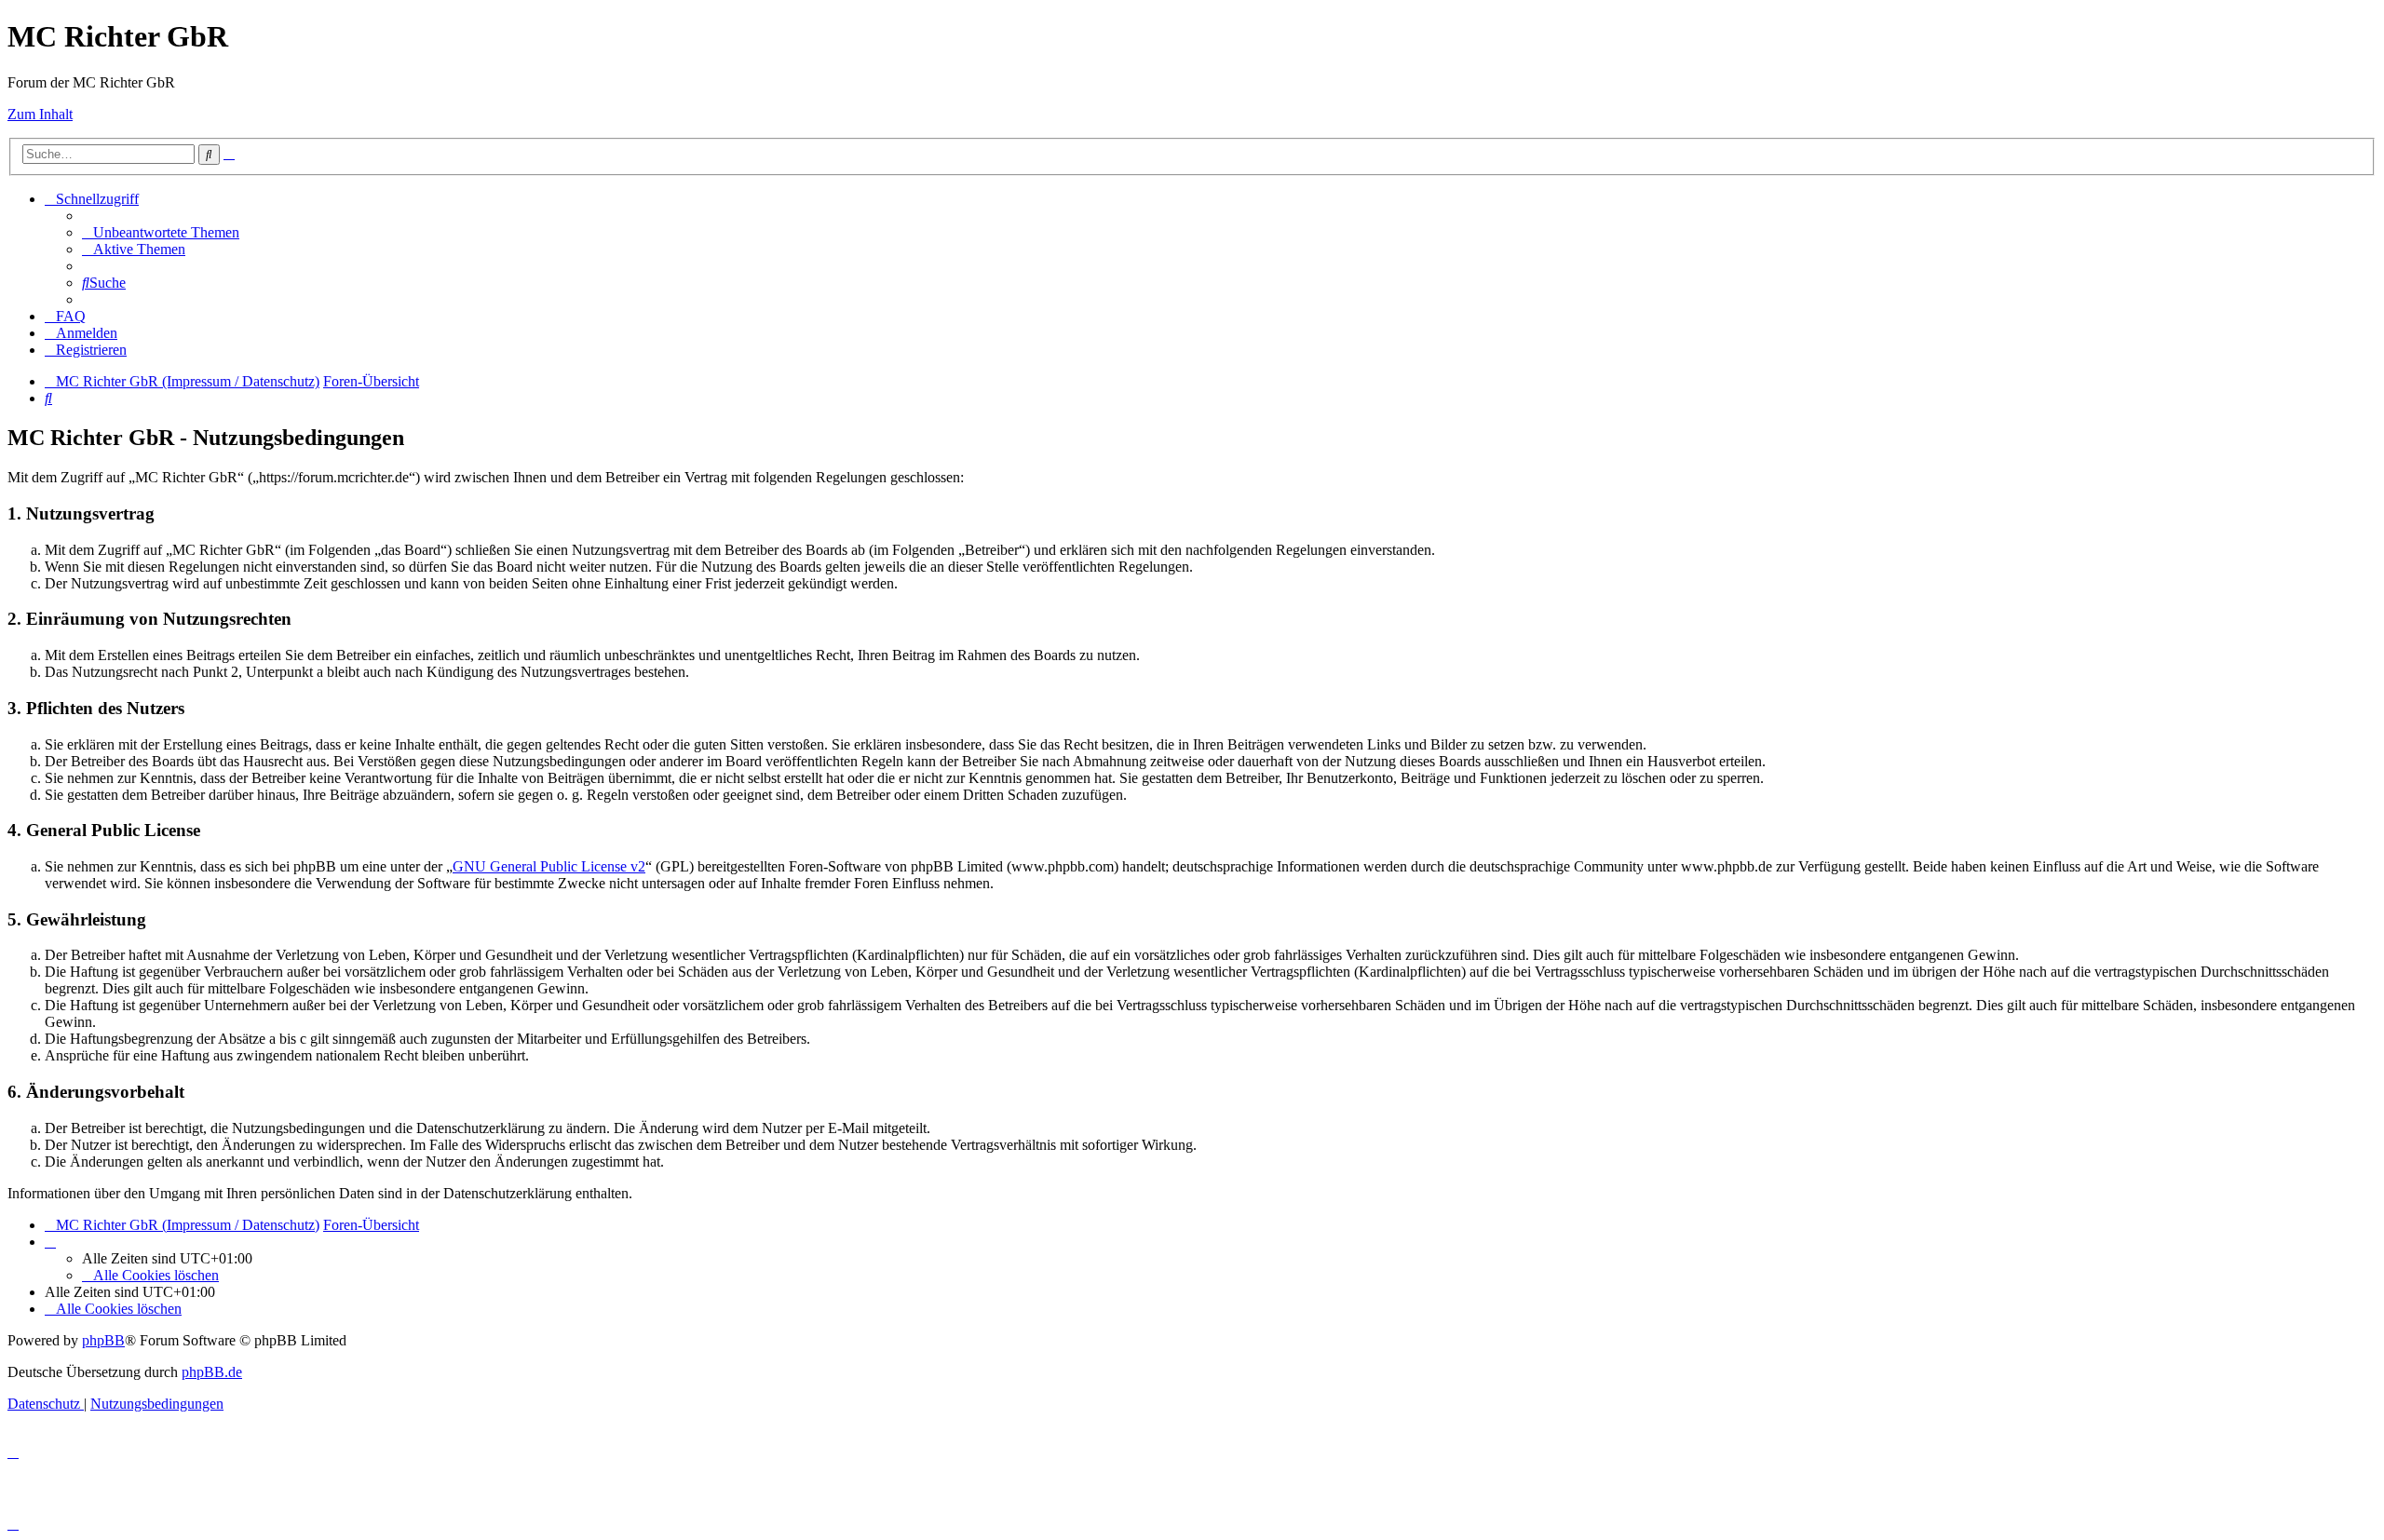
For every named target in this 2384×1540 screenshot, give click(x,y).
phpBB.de (212, 1372)
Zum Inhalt (40, 114)
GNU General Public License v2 (549, 866)
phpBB (103, 1340)
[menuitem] (161, 232)
